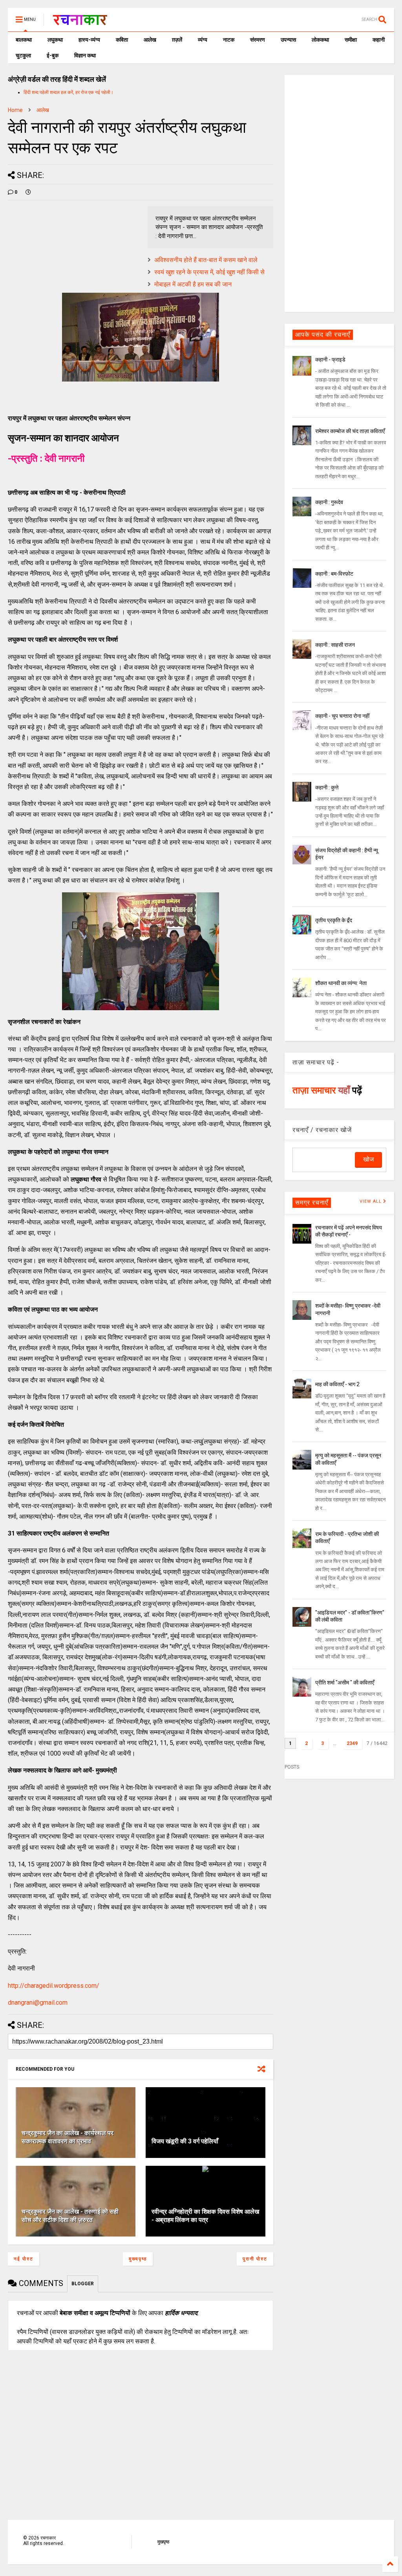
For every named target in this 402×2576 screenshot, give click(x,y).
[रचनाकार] (80, 22)
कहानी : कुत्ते (327, 787)
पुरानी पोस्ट (255, 2259)
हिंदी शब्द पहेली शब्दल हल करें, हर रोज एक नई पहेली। (69, 92)
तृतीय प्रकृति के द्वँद (334, 920)
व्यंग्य (203, 40)
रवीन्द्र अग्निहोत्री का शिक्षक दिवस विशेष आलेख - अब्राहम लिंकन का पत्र (205, 2216)
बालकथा (24, 40)
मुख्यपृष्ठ (138, 2259)
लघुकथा (55, 40)
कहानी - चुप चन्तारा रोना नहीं (342, 716)
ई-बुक (53, 55)
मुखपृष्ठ (163, 2542)
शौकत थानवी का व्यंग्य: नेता (341, 983)
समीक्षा (351, 40)
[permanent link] (28, 192)
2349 (352, 1743)
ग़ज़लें (177, 40)
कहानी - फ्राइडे (330, 360)
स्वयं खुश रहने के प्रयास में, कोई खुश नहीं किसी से (209, 272)
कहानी (379, 40)
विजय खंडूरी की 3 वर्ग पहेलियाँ (185, 2141)
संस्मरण (258, 40)
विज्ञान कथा (85, 55)
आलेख (150, 40)
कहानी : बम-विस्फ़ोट (334, 574)
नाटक (229, 40)
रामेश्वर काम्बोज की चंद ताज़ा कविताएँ (350, 431)
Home (15, 110)
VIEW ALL (371, 1201)
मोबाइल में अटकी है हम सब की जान (193, 284)
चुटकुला (23, 55)
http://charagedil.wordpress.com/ (54, 1986)
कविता (122, 40)
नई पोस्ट (24, 2259)
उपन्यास (288, 40)
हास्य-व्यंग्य (89, 40)
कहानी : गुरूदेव (329, 502)
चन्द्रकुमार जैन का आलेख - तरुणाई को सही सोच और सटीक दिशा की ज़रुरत (70, 2216)
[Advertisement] (339, 193)
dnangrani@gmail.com (38, 2003)
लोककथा (320, 40)
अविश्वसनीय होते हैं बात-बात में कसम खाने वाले (206, 260)
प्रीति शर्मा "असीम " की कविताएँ (345, 1682)
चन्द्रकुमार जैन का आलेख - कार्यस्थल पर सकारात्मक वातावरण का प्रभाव (68, 2137)
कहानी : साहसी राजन (335, 645)
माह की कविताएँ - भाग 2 (337, 1384)
